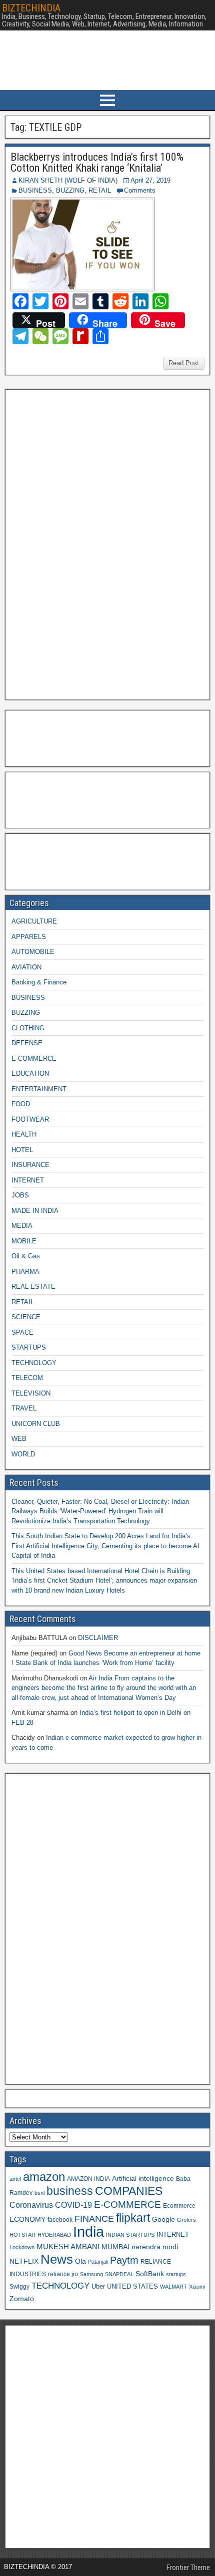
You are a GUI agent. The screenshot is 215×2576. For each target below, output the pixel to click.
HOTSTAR (22, 2235)
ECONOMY (27, 2219)
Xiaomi (197, 2287)
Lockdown (22, 2247)
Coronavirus (31, 2205)
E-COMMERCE (34, 1058)
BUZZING (70, 190)
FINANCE (94, 2219)
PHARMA (25, 1272)
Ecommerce (179, 2206)
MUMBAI (115, 2247)
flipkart (133, 2218)
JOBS (20, 1195)
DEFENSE (27, 1043)
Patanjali (98, 2262)
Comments (140, 190)
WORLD (23, 1454)
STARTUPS (29, 1347)
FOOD (21, 1104)
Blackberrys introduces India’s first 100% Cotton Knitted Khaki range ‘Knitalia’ (97, 162)
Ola (80, 2261)
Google (163, 2220)
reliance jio (63, 2274)
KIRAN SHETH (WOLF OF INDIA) (68, 180)
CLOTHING (28, 1028)
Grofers (186, 2220)
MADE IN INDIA (35, 1211)
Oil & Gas (26, 1256)
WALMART (173, 2287)
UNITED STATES (132, 2287)
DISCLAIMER (98, 1638)
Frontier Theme (188, 2568)
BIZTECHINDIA (31, 8)
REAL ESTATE (33, 1287)
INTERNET (28, 1180)
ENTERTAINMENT (39, 1089)
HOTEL (22, 1150)
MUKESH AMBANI (68, 2246)
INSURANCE (30, 1165)
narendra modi (155, 2247)
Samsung (91, 2274)
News (57, 2259)
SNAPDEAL (119, 2274)
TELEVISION (31, 1393)
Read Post (184, 363)
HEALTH (24, 1134)
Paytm (124, 2260)
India (88, 2231)
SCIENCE (26, 1317)
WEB (19, 1439)
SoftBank (150, 2274)
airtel (15, 2179)
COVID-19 (73, 2205)
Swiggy (19, 2286)
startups (176, 2274)
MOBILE (24, 1241)
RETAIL (100, 190)
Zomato (22, 2299)
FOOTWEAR (30, 1119)
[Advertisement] (84, 543)
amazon (44, 2177)
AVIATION (26, 967)
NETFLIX (24, 2261)
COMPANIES (129, 2191)
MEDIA (22, 1226)
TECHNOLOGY (34, 1363)
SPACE (22, 1332)
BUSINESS (35, 190)
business (70, 2191)
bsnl (39, 2193)
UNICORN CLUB (36, 1424)
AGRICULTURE (34, 921)
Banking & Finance (39, 982)
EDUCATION (30, 1073)
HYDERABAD (54, 2235)
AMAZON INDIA (88, 2179)
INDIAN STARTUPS (130, 2235)
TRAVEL (24, 1408)
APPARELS (29, 937)
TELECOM (27, 1378)
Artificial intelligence (143, 2179)
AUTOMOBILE (33, 952)
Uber (98, 2287)
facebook (60, 2220)
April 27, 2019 (150, 180)
